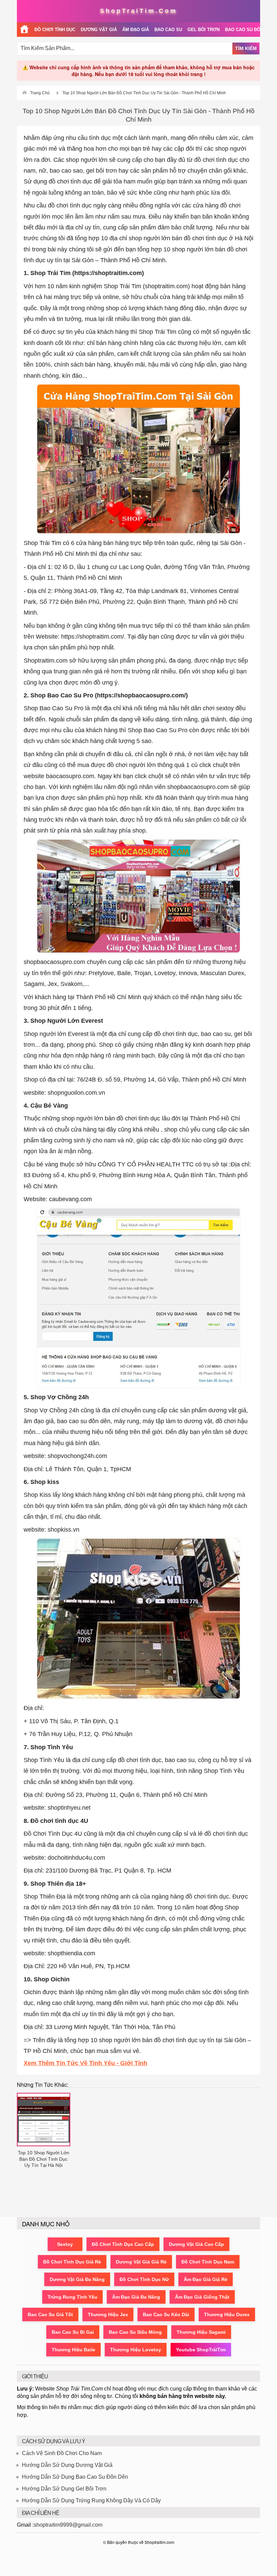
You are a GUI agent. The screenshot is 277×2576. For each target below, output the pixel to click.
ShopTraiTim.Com (139, 11)
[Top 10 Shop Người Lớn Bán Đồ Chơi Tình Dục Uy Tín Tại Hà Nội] (44, 2120)
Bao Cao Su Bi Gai (73, 2332)
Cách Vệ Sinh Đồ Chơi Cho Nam (62, 2453)
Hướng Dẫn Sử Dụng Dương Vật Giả (67, 2465)
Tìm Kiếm (246, 48)
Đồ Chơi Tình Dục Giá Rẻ (72, 2262)
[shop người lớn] (24, 30)
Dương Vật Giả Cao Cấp (196, 2244)
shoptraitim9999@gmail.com (68, 2525)
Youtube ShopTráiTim (201, 2350)
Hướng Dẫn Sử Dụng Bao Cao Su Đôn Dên (75, 2477)
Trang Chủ (40, 93)
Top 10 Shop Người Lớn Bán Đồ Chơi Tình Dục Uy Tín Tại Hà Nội (44, 2159)
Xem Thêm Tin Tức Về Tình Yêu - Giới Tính (85, 2063)
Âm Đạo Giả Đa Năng (136, 2297)
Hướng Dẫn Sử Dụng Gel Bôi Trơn (64, 2489)
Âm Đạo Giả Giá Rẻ (206, 2279)
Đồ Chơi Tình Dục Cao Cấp (123, 2244)
